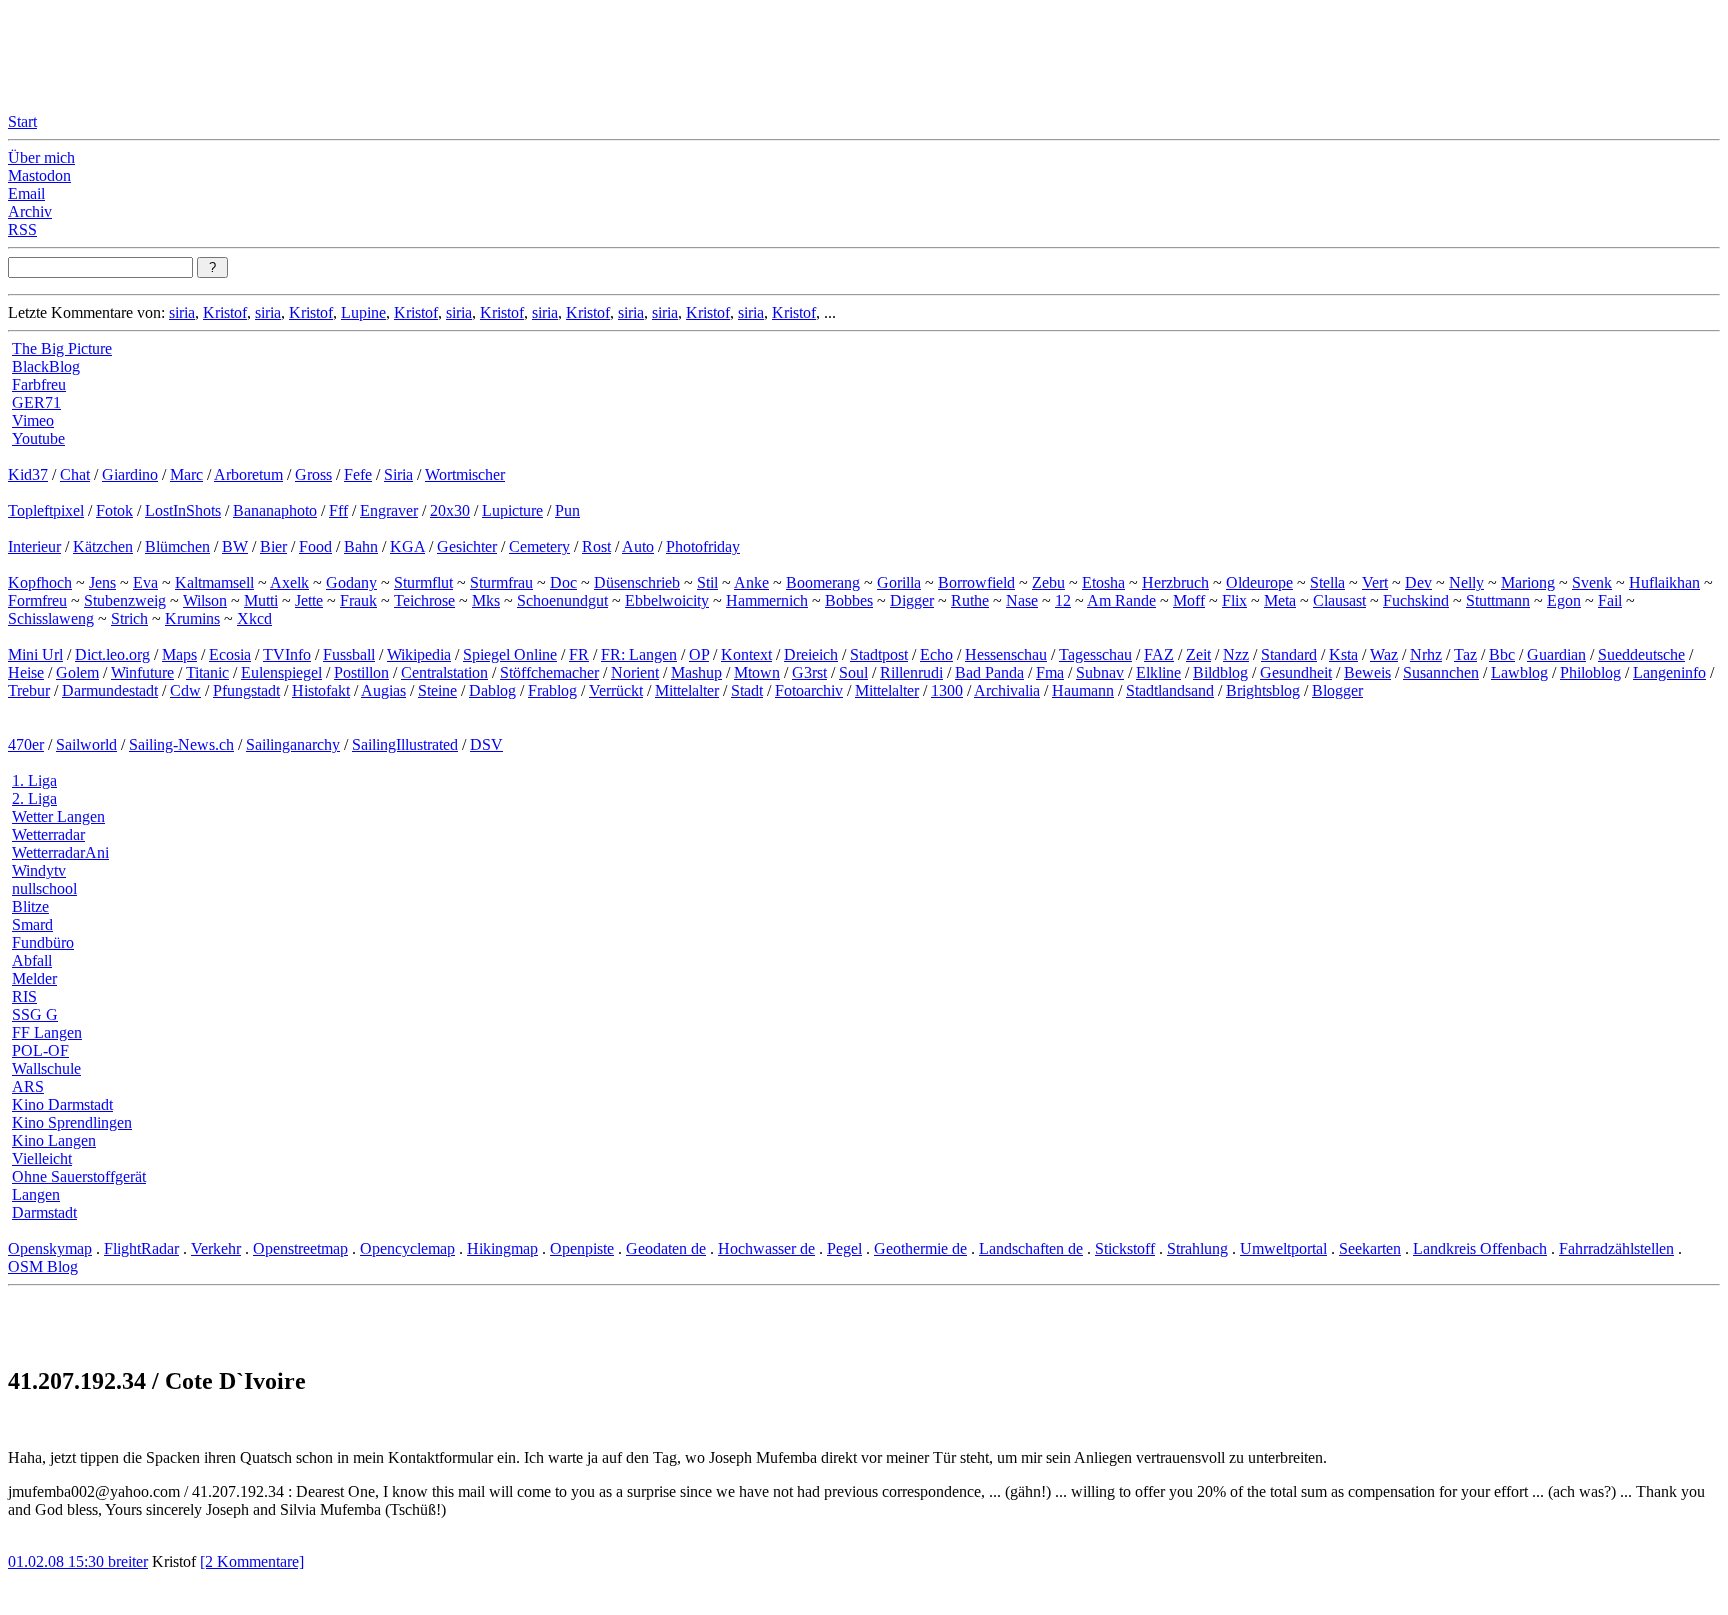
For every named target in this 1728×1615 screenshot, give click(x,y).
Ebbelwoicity (667, 600)
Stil (707, 582)
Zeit (1198, 654)
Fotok (114, 510)
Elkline (1158, 672)
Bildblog (1220, 672)
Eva (145, 582)
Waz (1384, 654)
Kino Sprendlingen (72, 1122)
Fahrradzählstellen (1616, 1248)
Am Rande (1121, 600)
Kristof (225, 312)
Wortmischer (465, 474)
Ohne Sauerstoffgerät (79, 1176)
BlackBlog (46, 366)
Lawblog (1519, 672)
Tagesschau (1095, 654)
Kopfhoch (40, 582)
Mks (486, 600)
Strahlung (1197, 1248)
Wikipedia (419, 654)
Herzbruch (1175, 582)
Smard (32, 924)
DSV (486, 744)
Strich (129, 618)
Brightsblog (1263, 690)
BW (235, 546)
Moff (1189, 600)
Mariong (1528, 582)
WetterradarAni (60, 852)
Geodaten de (666, 1248)
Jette (309, 600)
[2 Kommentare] (252, 1561)
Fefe (358, 474)
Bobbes (849, 600)
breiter (128, 1561)
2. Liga (34, 798)
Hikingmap (502, 1248)
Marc (186, 474)
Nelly (1466, 582)
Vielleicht (42, 1158)
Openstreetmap (300, 1248)
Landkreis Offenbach (1480, 1248)
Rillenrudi (911, 672)
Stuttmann (1498, 600)
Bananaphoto (275, 510)
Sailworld (86, 744)
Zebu (1048, 582)
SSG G (35, 1014)
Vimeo (33, 420)
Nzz (1236, 654)
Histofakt (321, 690)
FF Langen (47, 1032)
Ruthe (970, 600)
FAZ (1159, 654)
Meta (1280, 600)
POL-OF (40, 1050)
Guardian (1556, 654)
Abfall (32, 960)
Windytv (39, 870)
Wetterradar (48, 834)
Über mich (41, 157)
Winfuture (142, 672)
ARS (28, 1086)
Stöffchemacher (549, 672)
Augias (383, 690)
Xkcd (254, 618)
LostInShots (183, 510)
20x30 (450, 510)
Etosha (1103, 582)
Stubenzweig (125, 600)
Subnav (1100, 672)
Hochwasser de (766, 1248)
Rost (596, 546)
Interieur (34, 546)
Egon (1564, 600)
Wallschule (46, 1068)
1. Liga (34, 780)
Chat (75, 474)
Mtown (757, 672)
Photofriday (703, 546)
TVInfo (287, 654)
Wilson (205, 600)
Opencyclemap (407, 1248)
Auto (638, 546)
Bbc (1502, 654)
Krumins (192, 618)
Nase (1022, 600)
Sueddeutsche (1641, 654)
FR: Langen (639, 654)
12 (1063, 600)
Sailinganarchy (293, 744)
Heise (26, 672)
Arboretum (248, 474)
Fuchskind (1416, 600)
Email (26, 193)
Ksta (1343, 654)
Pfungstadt (246, 690)
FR (579, 654)
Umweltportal (1283, 1248)
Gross (313, 474)
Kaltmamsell (214, 582)
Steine (437, 690)
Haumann (1083, 690)
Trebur (29, 690)
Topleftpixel (46, 510)
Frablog (552, 690)
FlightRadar (141, 1248)
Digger (912, 600)
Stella (1327, 582)
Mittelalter (687, 690)
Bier (273, 546)
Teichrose (424, 600)
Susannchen (1441, 672)
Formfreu (37, 600)
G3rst (809, 672)
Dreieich (811, 654)
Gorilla (899, 582)
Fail (1610, 600)
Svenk (1592, 582)
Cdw (185, 690)
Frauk (358, 600)
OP (699, 654)
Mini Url (35, 654)
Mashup (696, 672)
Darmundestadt (110, 690)
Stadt (747, 690)
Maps (179, 654)
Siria (398, 474)
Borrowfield (976, 582)
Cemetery (539, 546)
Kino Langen (54, 1140)
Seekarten (1370, 1248)
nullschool (44, 888)
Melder (34, 978)
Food (315, 546)
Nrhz (1426, 654)
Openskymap (50, 1248)
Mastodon (39, 175)
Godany (351, 582)
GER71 (36, 402)
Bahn (361, 546)
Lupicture (512, 510)
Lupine (363, 312)
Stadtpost (879, 654)
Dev (1418, 582)
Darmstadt (44, 1212)
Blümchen (177, 546)
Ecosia (230, 654)
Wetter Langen (58, 816)
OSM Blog (43, 1266)
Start (22, 121)
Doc (563, 582)
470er (26, 744)
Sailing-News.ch (181, 744)
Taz (1465, 654)
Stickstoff (1125, 1248)
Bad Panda (989, 672)
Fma (1050, 672)
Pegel (844, 1248)
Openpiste (582, 1248)
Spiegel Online (510, 654)
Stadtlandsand (1170, 690)
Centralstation (444, 672)
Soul (853, 672)
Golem (77, 672)
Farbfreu (39, 384)
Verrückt (616, 690)
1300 (947, 690)
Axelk (289, 582)
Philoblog (1590, 672)
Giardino (130, 474)
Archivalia (1007, 690)
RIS (24, 996)
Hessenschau (1006, 654)
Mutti (261, 600)
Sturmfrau (501, 582)
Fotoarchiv (809, 690)
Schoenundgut (562, 600)
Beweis (1367, 672)
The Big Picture (62, 348)
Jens (102, 582)
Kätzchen (103, 546)
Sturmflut (423, 582)
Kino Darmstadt (62, 1104)
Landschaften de (1031, 1248)
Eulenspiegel (281, 672)
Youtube (38, 438)
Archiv (30, 211)
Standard (1289, 654)
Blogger (1337, 690)
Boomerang (823, 582)
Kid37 (28, 474)
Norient (635, 672)
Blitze (30, 906)
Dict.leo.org (112, 654)
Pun (567, 510)
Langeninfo (1669, 672)
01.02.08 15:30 (58, 1561)
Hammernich (767, 600)
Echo (936, 654)
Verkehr (216, 1248)
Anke (751, 582)
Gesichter (467, 546)
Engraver (389, 510)
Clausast (1339, 600)
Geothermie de (920, 1248)
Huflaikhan (1664, 582)
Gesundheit (1296, 672)
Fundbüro (43, 942)
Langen (36, 1194)
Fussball (349, 654)
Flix (1234, 600)
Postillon (361, 672)
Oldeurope (1259, 582)
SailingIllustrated (405, 744)
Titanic (207, 672)
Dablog (492, 690)
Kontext (746, 654)
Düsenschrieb (637, 582)
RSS (22, 229)
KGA (407, 546)
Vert (1375, 582)
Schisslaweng (51, 618)
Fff (338, 510)
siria (182, 312)
